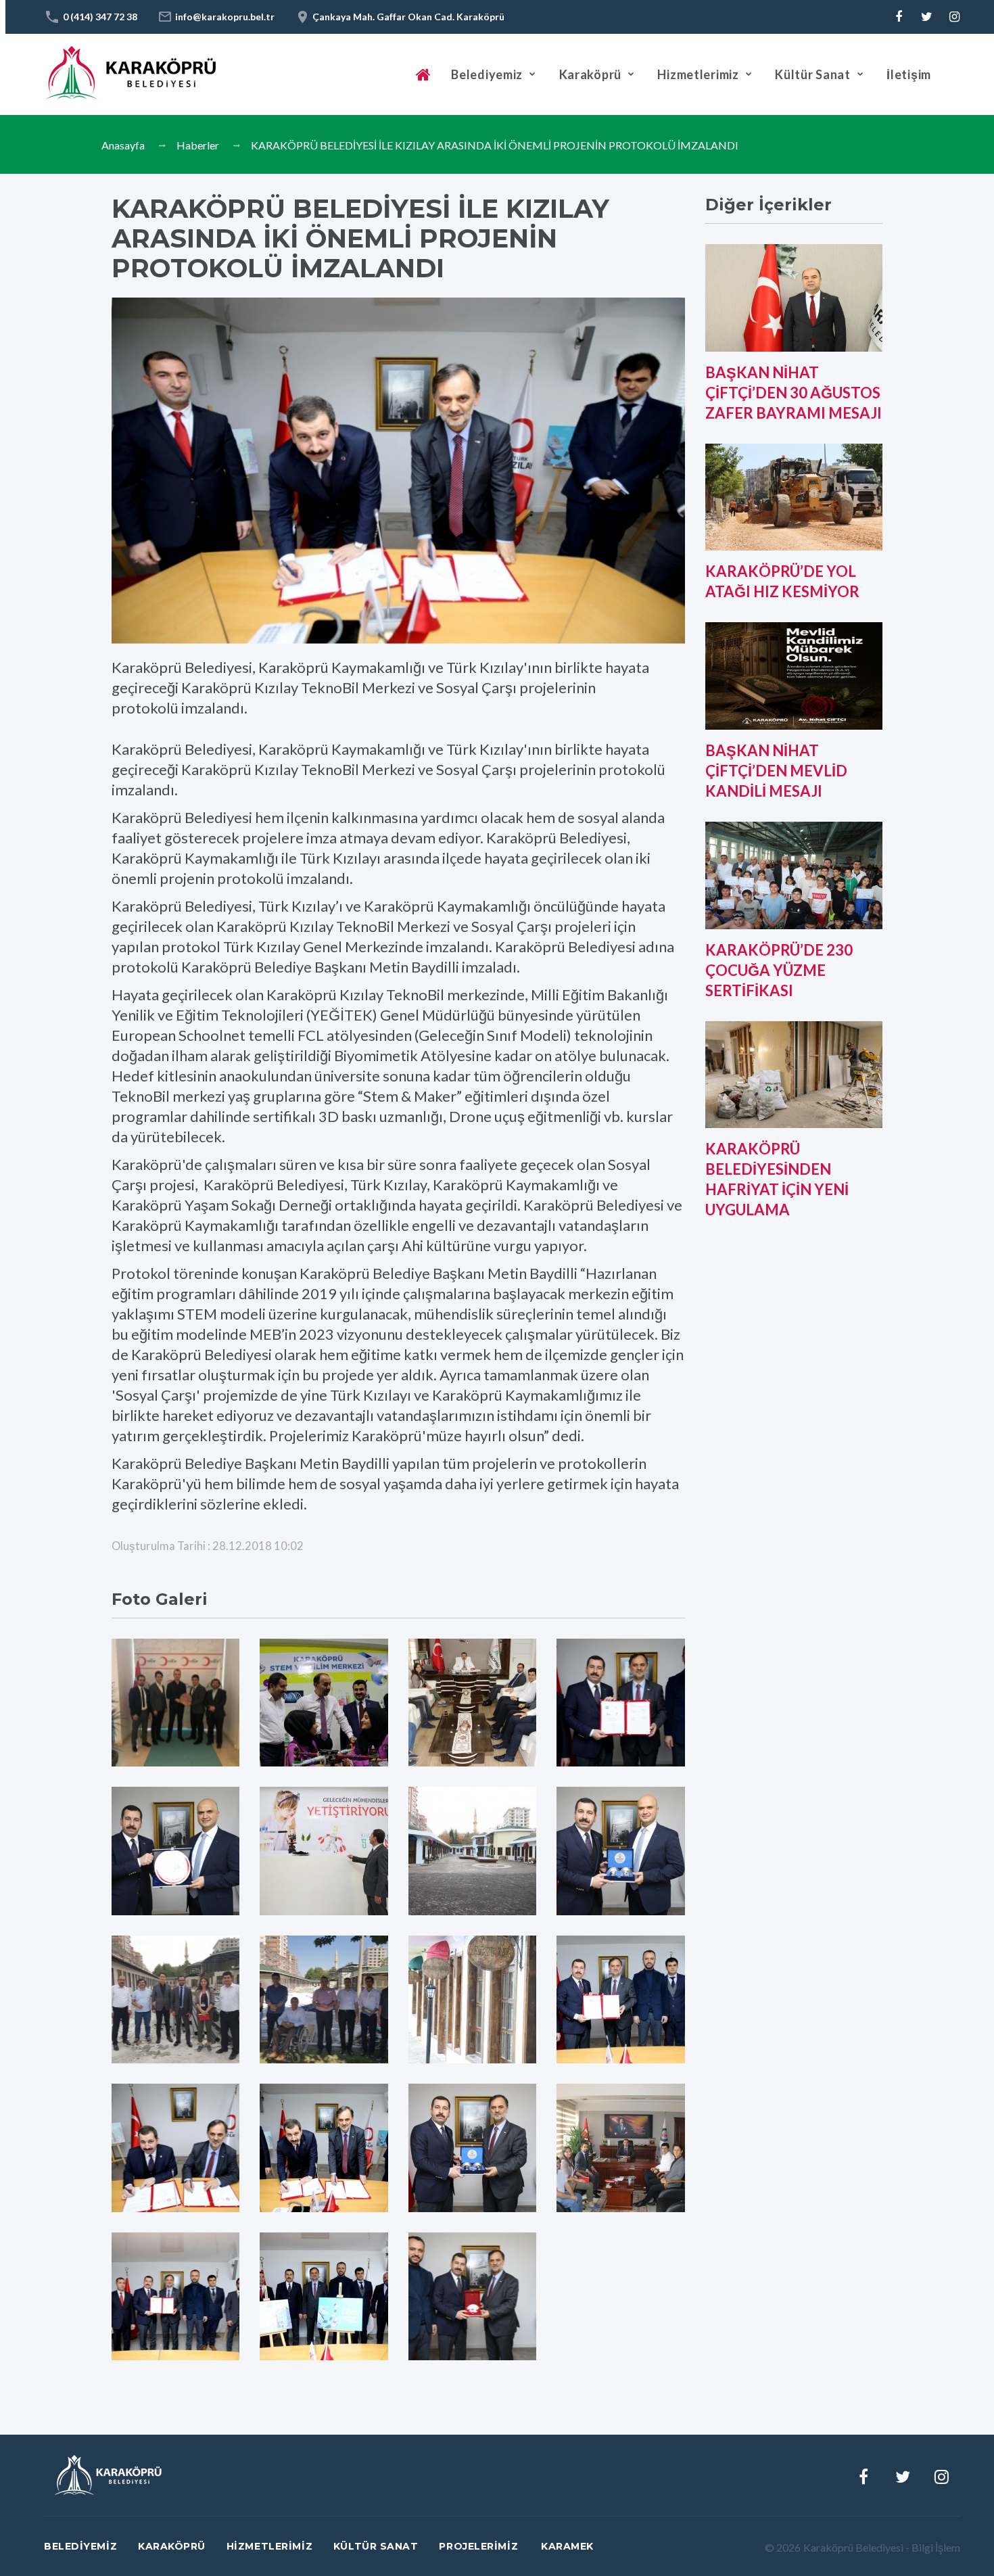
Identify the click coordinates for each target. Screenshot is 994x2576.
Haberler (198, 145)
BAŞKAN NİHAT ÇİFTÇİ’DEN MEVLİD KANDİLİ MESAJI (776, 771)
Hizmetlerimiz (698, 74)
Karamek (567, 2546)
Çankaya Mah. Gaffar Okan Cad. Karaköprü (408, 17)
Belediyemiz (487, 74)
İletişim (909, 74)
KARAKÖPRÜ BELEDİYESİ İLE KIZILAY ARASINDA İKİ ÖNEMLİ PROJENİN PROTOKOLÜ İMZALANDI (495, 145)
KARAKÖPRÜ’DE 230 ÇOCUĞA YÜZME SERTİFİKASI (779, 970)
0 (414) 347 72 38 (100, 17)
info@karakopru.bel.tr (225, 17)
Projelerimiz (478, 2546)
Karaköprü (590, 74)
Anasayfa (123, 145)
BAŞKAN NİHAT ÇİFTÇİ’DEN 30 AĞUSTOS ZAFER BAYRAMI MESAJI (794, 393)
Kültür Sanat (813, 74)
